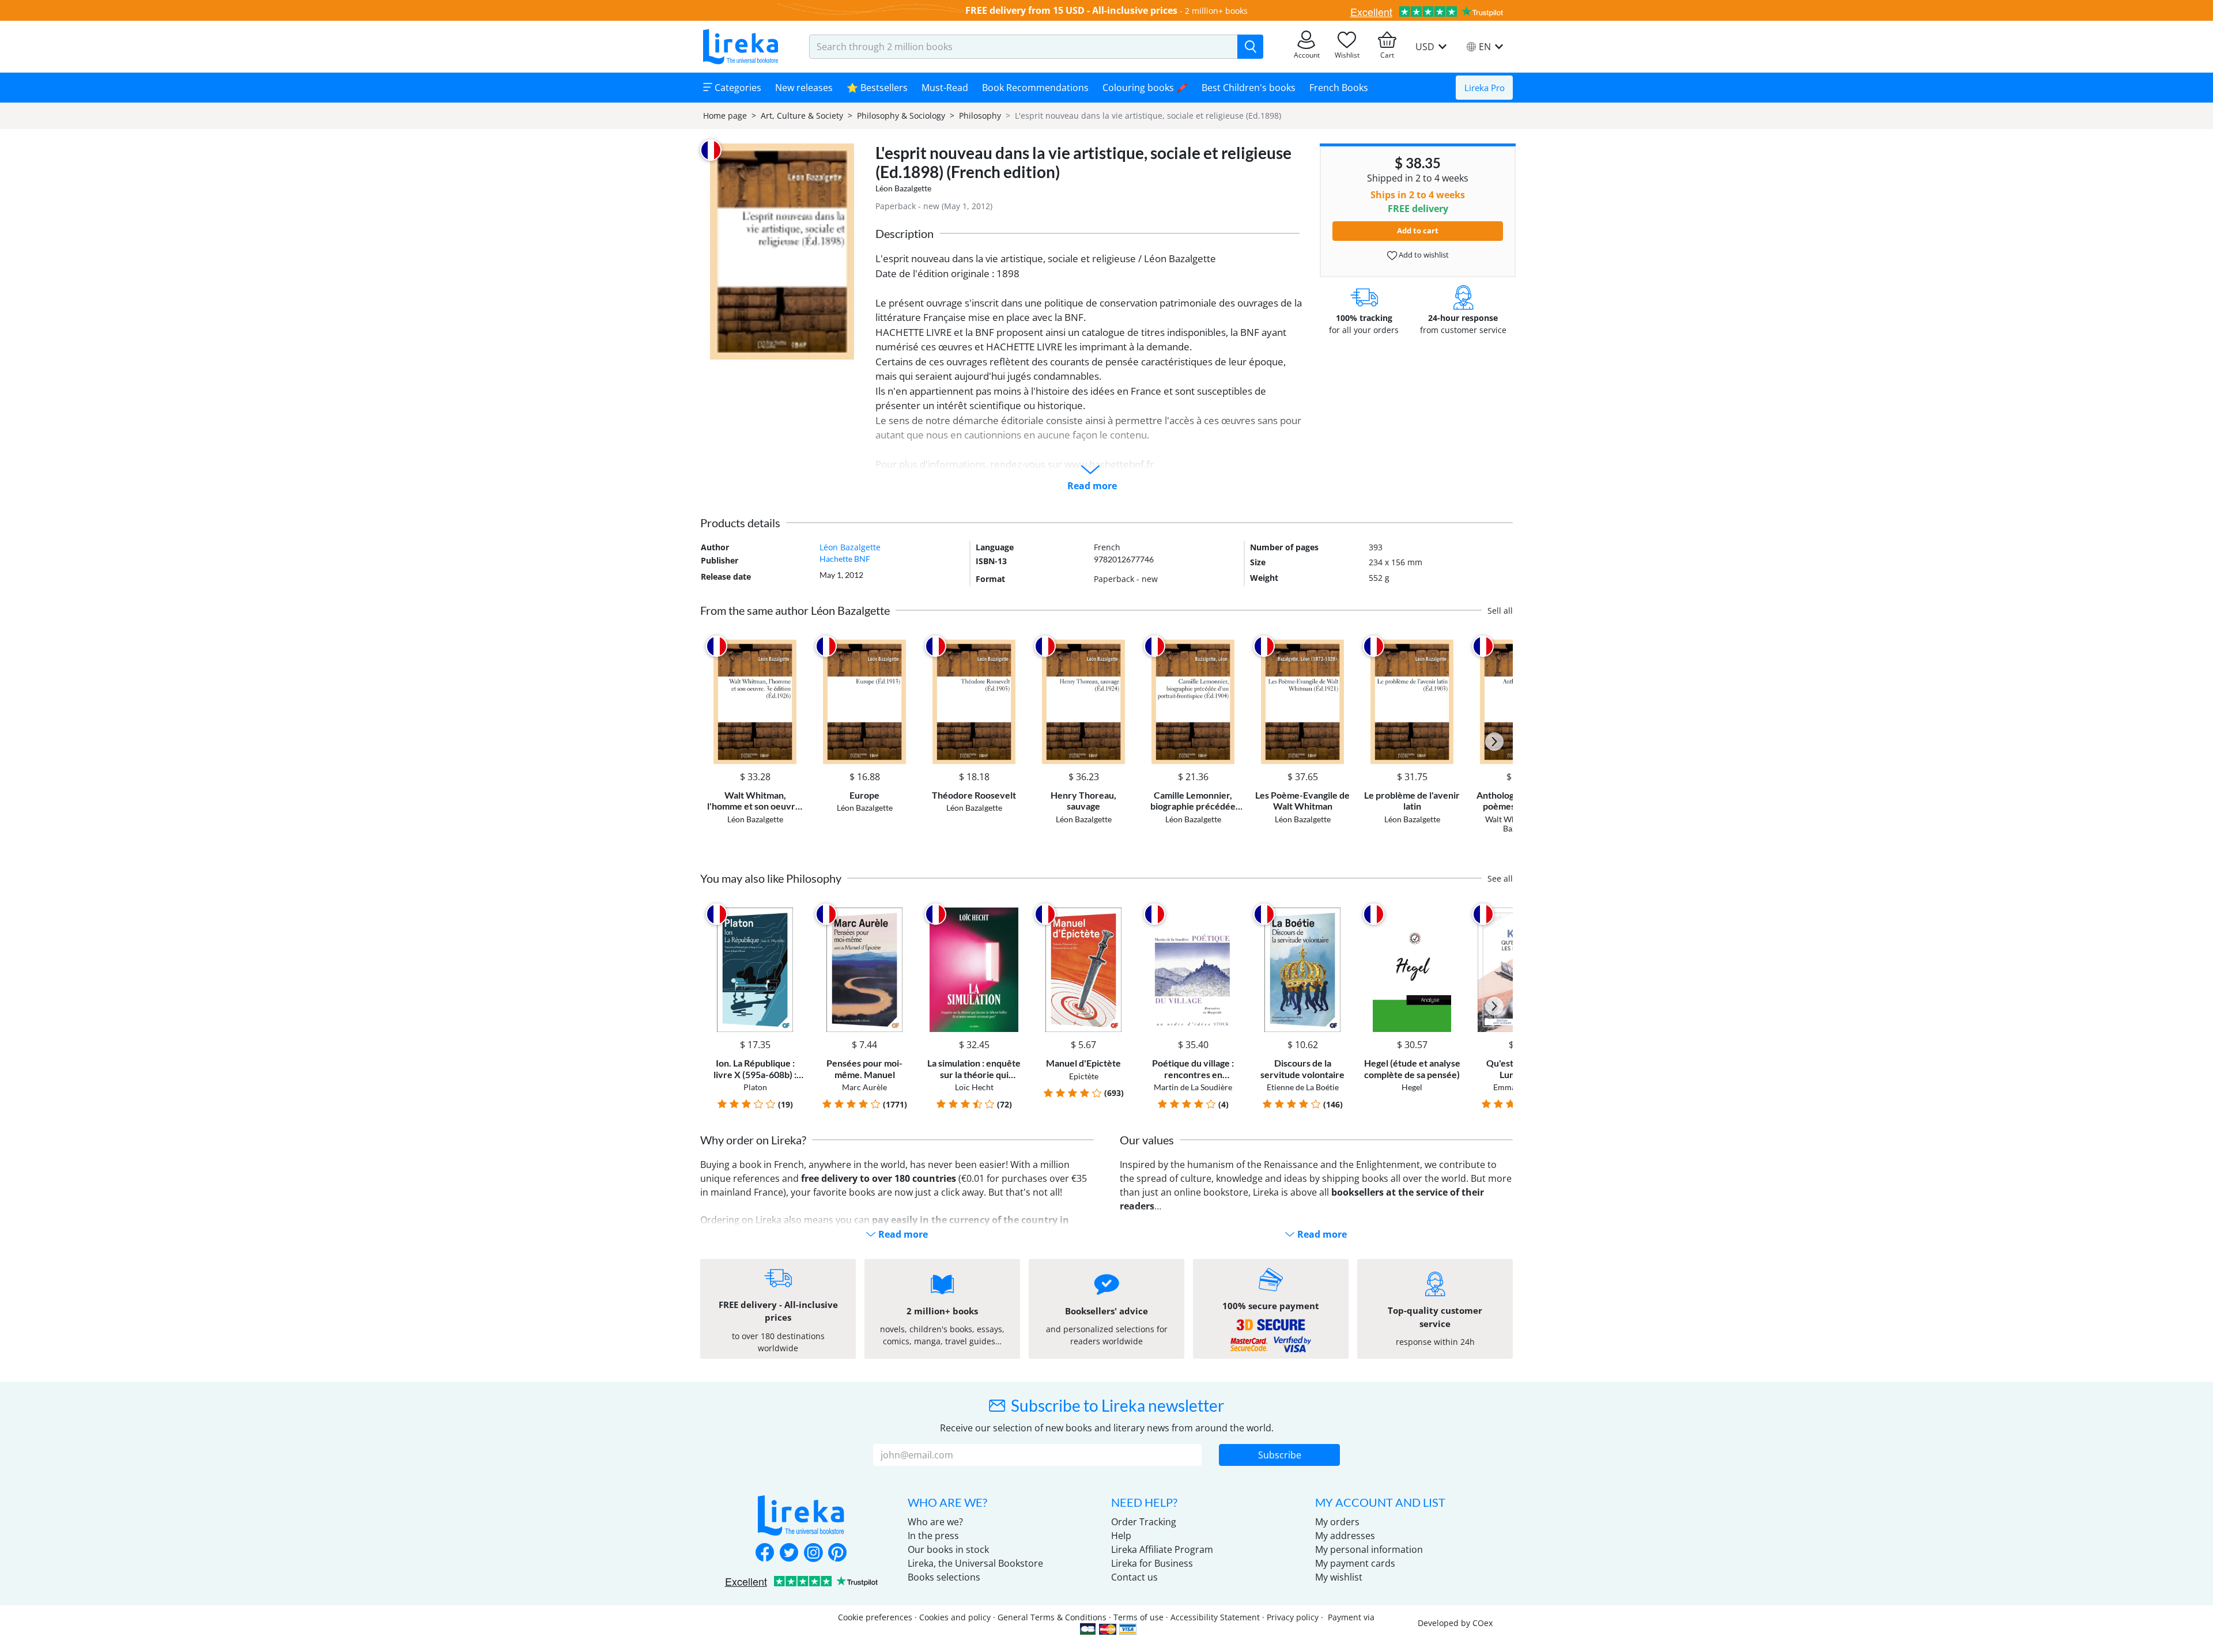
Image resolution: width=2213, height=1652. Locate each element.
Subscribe (1280, 1455)
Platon (755, 1087)
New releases (804, 88)
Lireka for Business (1152, 1563)
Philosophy (980, 116)
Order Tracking (1144, 1522)
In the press (933, 1536)
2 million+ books (1216, 11)
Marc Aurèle (864, 1087)
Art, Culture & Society (802, 116)
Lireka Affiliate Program (1162, 1549)
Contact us (1134, 1577)
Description (905, 233)
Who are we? (935, 1522)
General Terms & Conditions (1052, 1617)
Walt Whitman (1511, 819)
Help (1121, 1536)
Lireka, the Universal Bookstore (975, 1563)
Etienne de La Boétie (1303, 1087)
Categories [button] (737, 88)
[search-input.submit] (1250, 47)
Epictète (1084, 1076)
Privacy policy (1293, 1617)
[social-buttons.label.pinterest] (837, 1553)
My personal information (1369, 1549)
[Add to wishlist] (793, 646)
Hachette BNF (845, 559)
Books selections (944, 1577)
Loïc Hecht (974, 1087)
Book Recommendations (1035, 88)
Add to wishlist (1423, 255)
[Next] (1494, 742)
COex (1483, 1623)
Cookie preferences (875, 1617)
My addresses (1345, 1536)
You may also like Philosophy (771, 878)
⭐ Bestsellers (877, 88)
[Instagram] (813, 1553)
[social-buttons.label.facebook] (765, 1553)
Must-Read (945, 88)
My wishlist (1339, 1577)
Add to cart (1418, 230)
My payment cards (1355, 1563)
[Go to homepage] (741, 47)
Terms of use (1138, 1617)
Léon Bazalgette (903, 188)
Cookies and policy (955, 1617)
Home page (725, 116)
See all (1500, 878)
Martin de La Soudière (1193, 1087)
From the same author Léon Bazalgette (795, 610)
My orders (1337, 1522)
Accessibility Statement (1215, 1617)
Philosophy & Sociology (901, 116)
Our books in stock (948, 1549)
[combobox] (1024, 47)
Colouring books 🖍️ (1145, 88)
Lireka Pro (1485, 88)
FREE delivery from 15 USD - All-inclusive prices (1071, 10)
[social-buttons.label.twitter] (789, 1553)
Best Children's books (1249, 88)
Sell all (1500, 610)
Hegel (1412, 1087)
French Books (1339, 88)
